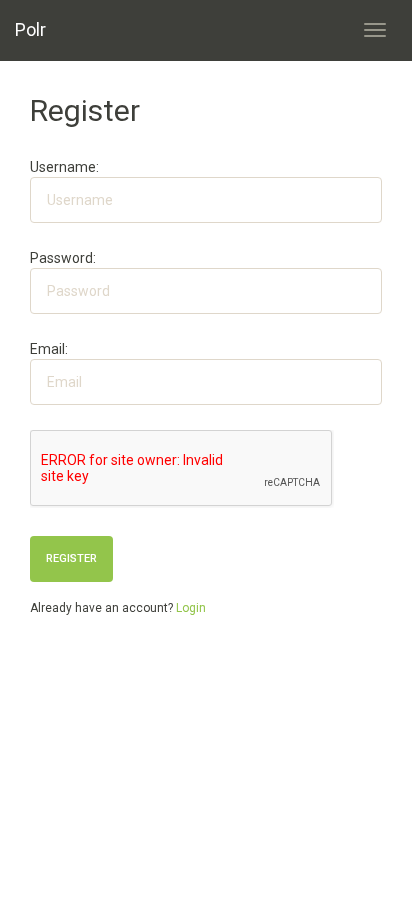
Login (191, 608)
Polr (30, 29)
